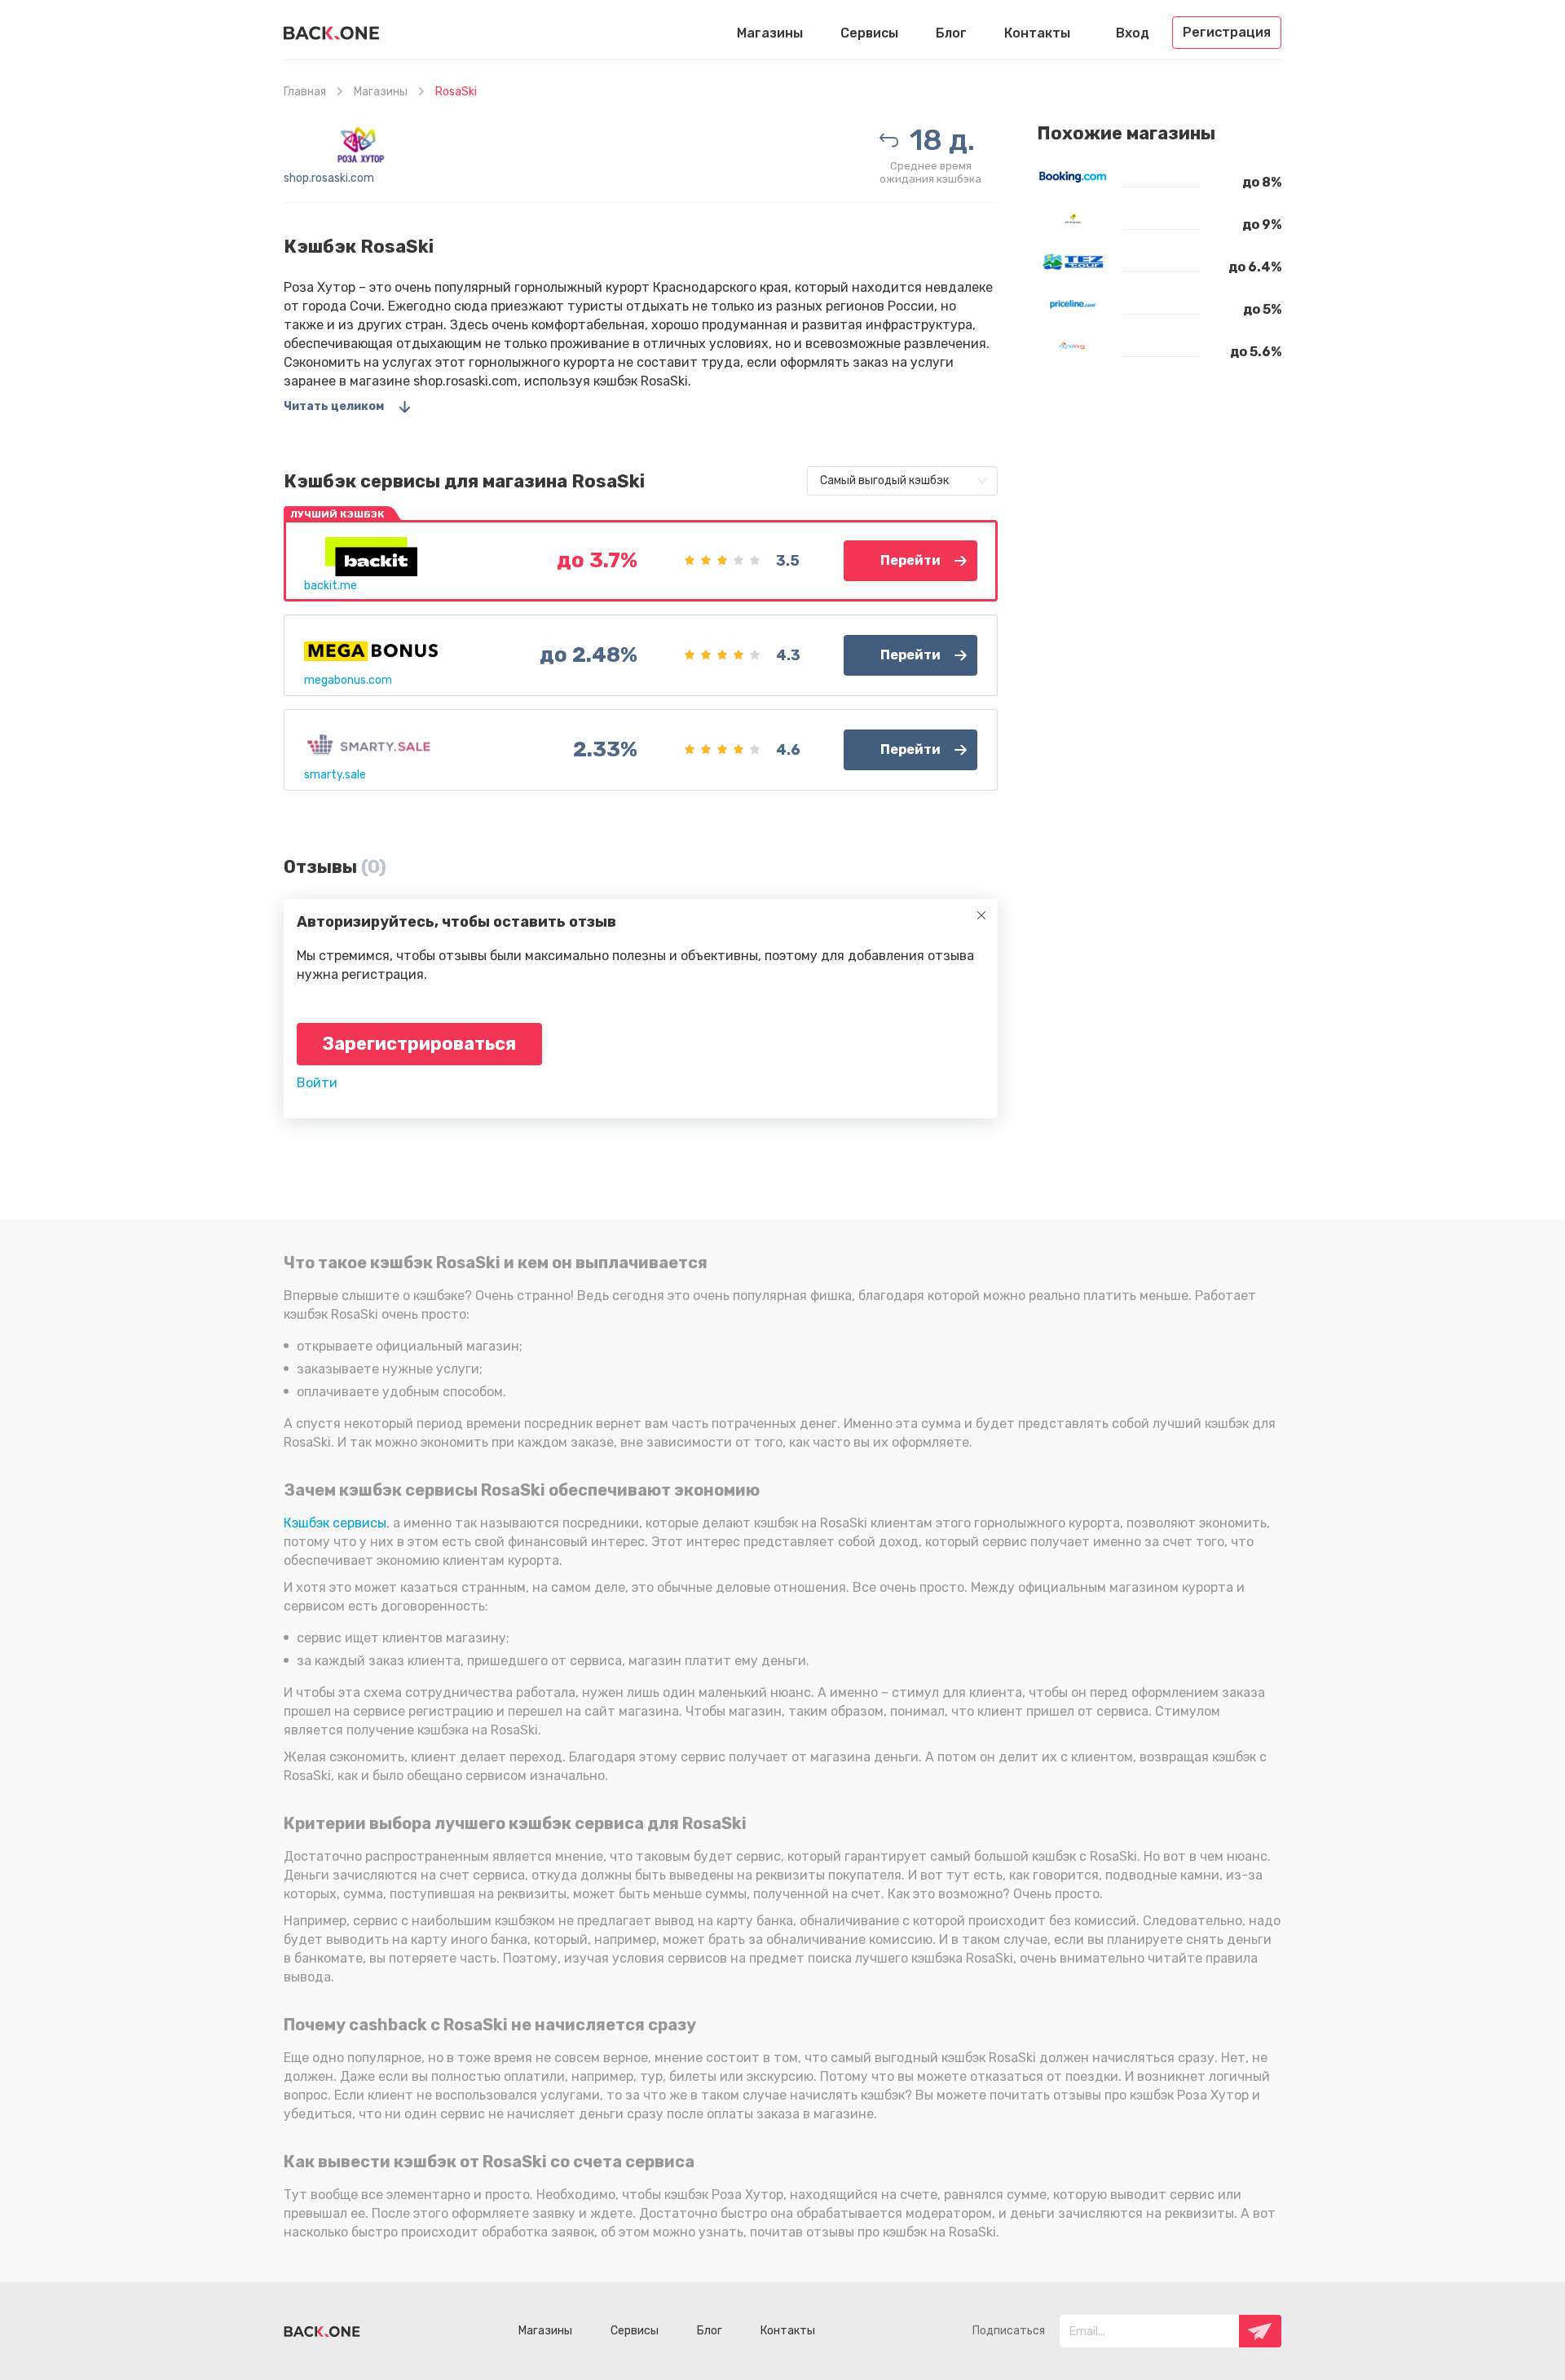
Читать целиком (334, 406)
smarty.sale (335, 775)
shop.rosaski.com (329, 178)
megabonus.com (348, 680)
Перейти (910, 560)
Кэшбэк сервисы (335, 1523)
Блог (951, 33)
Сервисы (869, 33)
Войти (317, 1083)
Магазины (770, 33)
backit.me (331, 586)
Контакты (1037, 33)
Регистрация (1227, 32)
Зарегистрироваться (419, 1044)
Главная (305, 92)
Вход (1133, 33)
